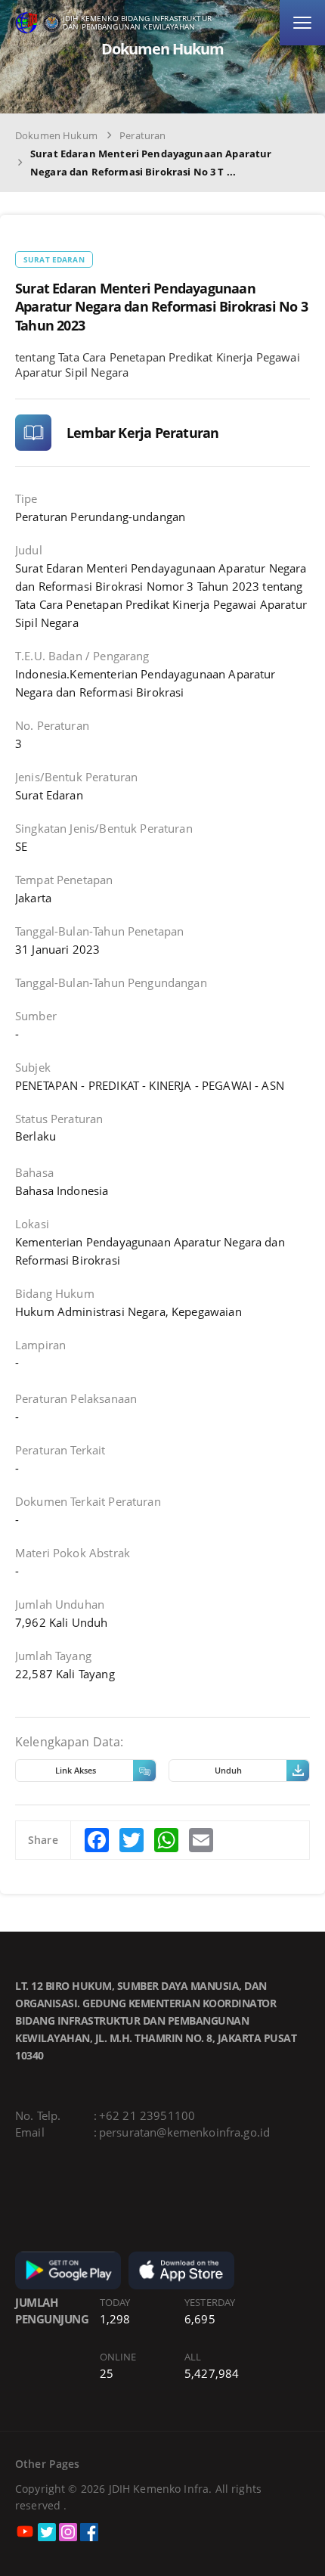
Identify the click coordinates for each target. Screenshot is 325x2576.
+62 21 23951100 (147, 2115)
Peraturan (142, 135)
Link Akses (76, 1770)
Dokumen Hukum (56, 135)
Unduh (228, 1770)
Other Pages (48, 2464)
